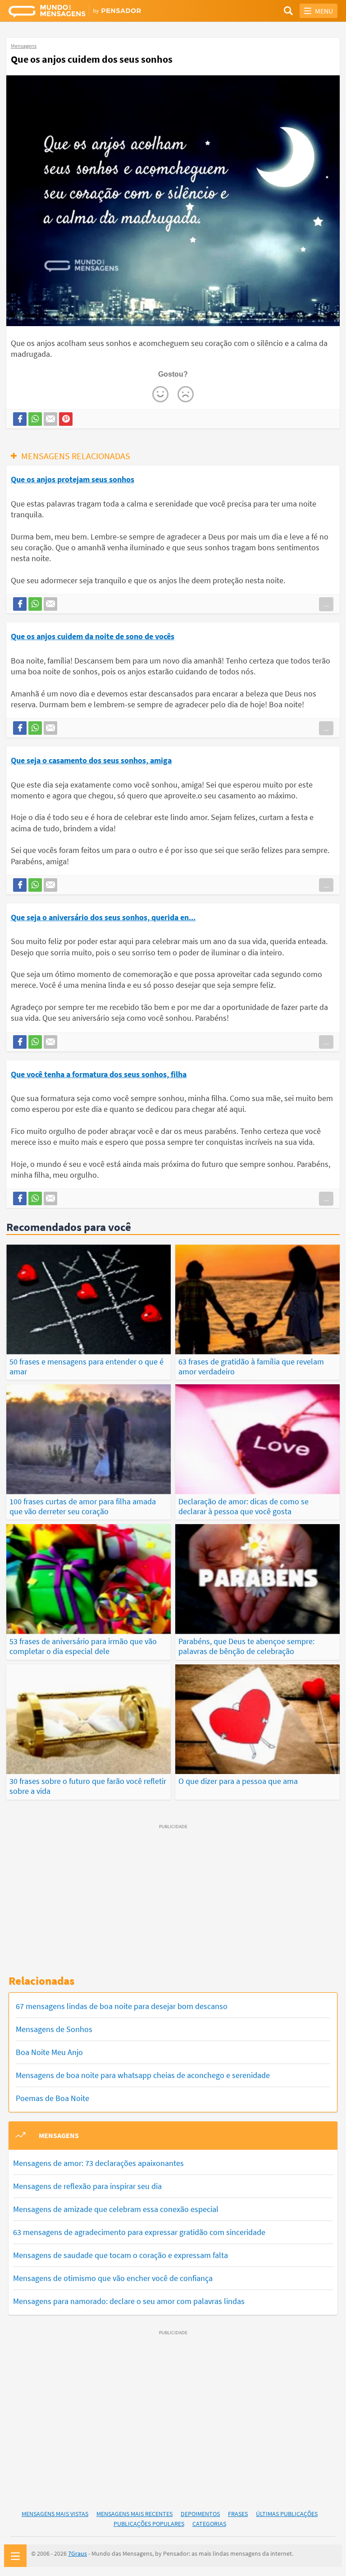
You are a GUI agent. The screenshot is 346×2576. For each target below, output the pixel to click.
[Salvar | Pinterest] (66, 419)
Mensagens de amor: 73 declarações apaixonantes (98, 2163)
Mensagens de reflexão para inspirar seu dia (87, 2186)
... (326, 604)
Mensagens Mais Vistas (55, 2514)
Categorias (209, 2524)
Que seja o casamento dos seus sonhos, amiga (91, 760)
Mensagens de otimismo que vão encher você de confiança (113, 2278)
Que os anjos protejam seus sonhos (73, 479)
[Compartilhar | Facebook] (20, 419)
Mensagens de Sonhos (54, 2029)
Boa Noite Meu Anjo (49, 2052)
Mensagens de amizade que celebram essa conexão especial (116, 2209)
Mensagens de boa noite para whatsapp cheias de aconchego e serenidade (143, 2075)
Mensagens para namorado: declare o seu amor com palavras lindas (129, 2301)
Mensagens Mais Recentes (134, 2514)
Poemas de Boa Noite (52, 2098)
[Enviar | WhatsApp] (35, 419)
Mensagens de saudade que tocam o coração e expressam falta (121, 2255)
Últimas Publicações (287, 2514)
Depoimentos (200, 2514)
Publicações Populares (149, 2524)
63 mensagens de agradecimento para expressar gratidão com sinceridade (139, 2232)
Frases (238, 2514)
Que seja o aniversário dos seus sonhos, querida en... (103, 917)
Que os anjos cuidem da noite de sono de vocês (93, 636)
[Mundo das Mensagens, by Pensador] (91, 12)
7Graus (77, 2553)
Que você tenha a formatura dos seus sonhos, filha (99, 1074)
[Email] (50, 419)
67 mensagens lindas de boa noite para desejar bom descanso (122, 2006)
